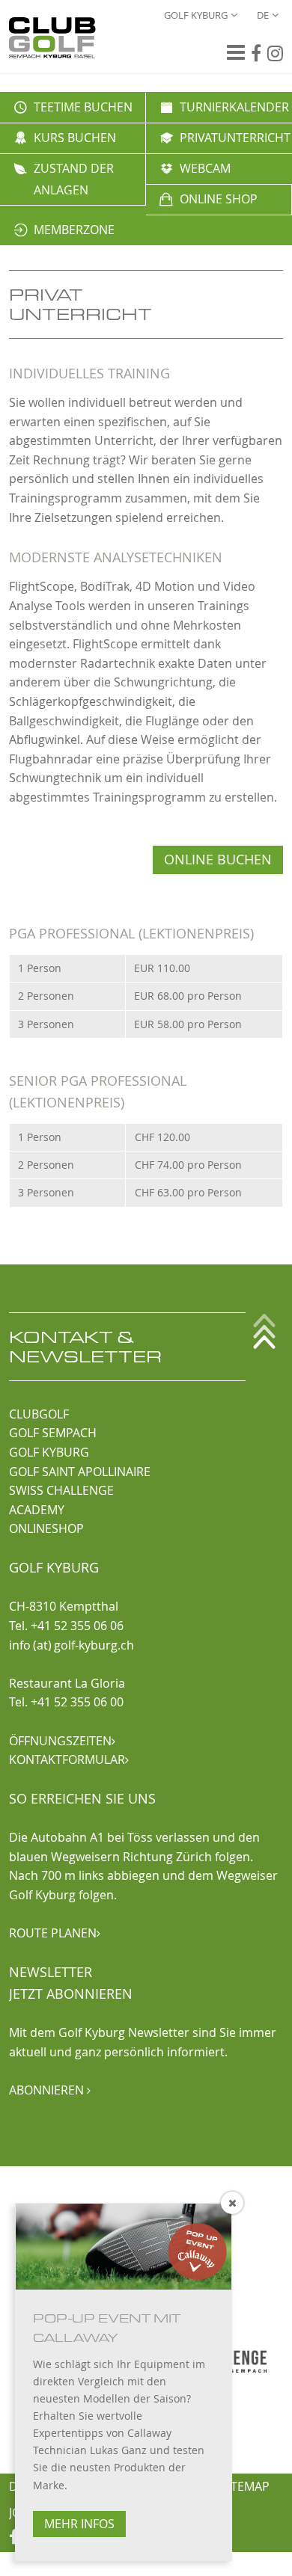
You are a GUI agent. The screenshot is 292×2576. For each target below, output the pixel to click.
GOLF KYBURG (49, 1452)
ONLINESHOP (46, 1528)
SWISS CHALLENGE (61, 1490)
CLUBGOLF (39, 1414)
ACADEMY (37, 1510)
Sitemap (245, 2486)
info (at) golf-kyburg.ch (72, 1645)
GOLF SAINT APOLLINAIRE (80, 1472)
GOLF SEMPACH (53, 1433)
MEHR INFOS (79, 2524)
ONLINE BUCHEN (218, 860)
